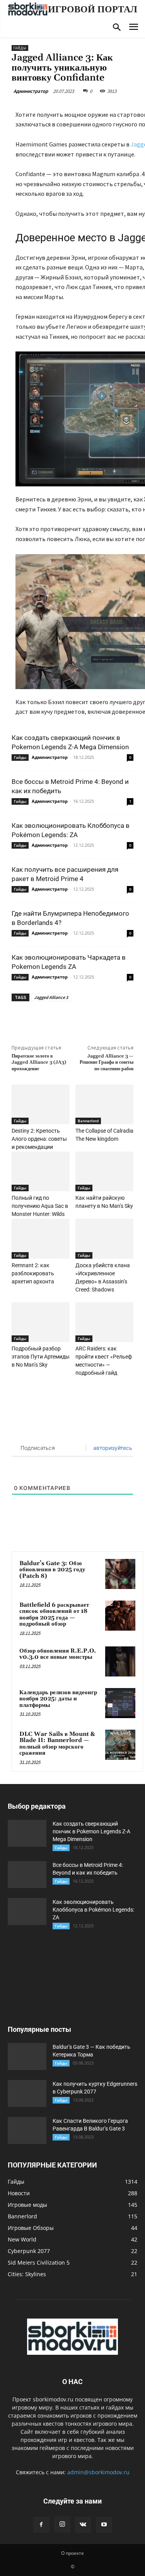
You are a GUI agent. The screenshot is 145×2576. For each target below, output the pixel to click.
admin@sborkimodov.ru (98, 2472)
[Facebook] (44, 1019)
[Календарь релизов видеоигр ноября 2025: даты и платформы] (120, 1703)
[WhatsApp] (97, 1019)
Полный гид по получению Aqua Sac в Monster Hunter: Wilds (40, 1206)
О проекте (72, 2553)
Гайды (20, 48)
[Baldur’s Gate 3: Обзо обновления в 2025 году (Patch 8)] (120, 1574)
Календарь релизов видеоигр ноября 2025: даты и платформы (58, 1699)
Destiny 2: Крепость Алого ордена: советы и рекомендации (39, 1139)
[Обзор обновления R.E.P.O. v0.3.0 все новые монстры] (120, 1661)
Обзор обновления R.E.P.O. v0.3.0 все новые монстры (58, 1654)
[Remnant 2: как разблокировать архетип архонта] (41, 1238)
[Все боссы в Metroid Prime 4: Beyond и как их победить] (27, 1875)
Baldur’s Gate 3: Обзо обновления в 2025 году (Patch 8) (52, 1570)
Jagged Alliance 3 (51, 997)
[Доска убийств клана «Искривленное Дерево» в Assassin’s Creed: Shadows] (104, 1238)
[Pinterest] (79, 1019)
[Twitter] (61, 1019)
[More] (115, 1019)
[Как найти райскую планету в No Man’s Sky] (104, 1171)
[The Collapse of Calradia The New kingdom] (104, 1104)
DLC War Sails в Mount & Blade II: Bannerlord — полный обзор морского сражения (57, 1744)
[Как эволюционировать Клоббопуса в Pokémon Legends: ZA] (27, 1912)
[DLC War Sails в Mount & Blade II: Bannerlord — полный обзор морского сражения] (120, 1745)
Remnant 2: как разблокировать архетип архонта (33, 1273)
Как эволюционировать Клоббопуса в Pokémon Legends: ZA (93, 1910)
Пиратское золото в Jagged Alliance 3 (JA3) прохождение (39, 1063)
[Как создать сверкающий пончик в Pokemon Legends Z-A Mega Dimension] (27, 1833)
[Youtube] (104, 2525)
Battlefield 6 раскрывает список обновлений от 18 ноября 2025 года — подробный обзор (54, 1615)
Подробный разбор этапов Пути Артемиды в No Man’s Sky (41, 1357)
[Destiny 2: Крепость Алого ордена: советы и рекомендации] (41, 1104)
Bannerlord (88, 1121)
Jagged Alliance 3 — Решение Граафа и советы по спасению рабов (107, 1063)
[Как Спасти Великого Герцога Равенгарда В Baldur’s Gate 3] (27, 2130)
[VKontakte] (83, 2525)
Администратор (31, 91)
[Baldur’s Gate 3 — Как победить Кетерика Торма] (27, 2056)
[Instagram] (62, 2524)
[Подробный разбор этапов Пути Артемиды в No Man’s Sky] (41, 1322)
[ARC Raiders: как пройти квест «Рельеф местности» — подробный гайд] (104, 1322)
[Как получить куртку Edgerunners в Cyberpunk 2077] (27, 2093)
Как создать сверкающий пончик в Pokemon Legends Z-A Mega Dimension (91, 1831)
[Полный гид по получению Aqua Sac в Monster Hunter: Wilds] (41, 1171)
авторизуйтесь (112, 1448)
